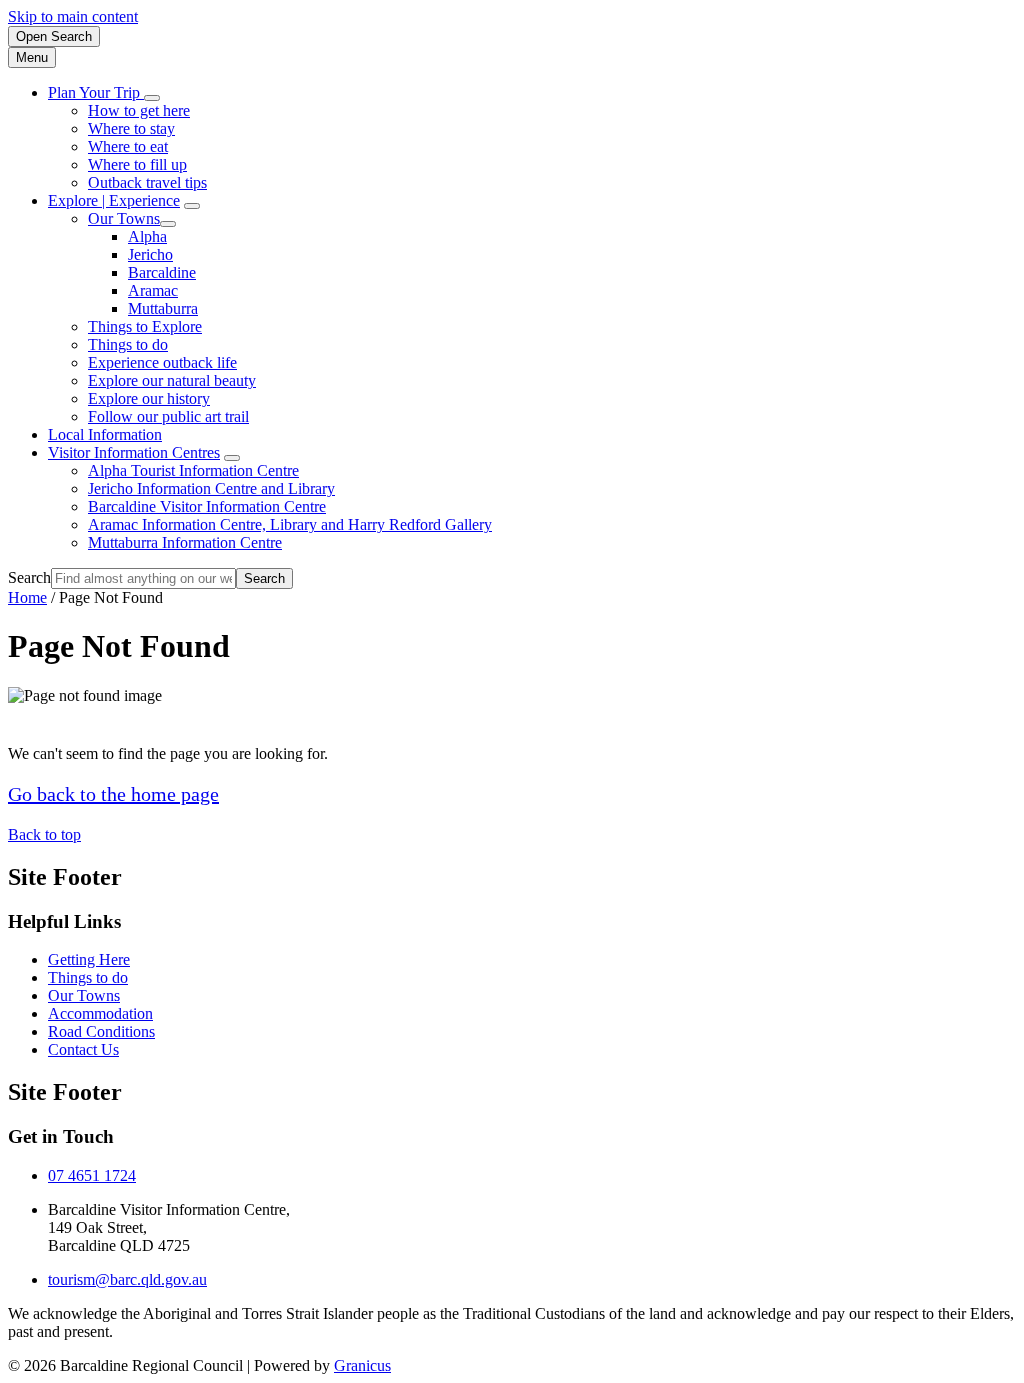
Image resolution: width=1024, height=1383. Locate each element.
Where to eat (128, 146)
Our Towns (124, 218)
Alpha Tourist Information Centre (193, 470)
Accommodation (100, 1013)
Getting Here (89, 959)
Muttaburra (163, 308)
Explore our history (149, 398)
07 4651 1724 (92, 1175)
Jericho (150, 254)
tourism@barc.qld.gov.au (127, 1279)
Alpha (147, 236)
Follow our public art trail (168, 416)
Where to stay (131, 128)
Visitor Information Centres (134, 452)
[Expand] (152, 98)
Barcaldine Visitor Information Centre (207, 506)
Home (27, 597)
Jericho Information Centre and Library (211, 488)
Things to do (128, 344)
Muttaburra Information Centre (185, 542)
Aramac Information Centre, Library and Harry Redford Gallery (290, 524)
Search (29, 577)
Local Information (105, 434)
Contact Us (83, 1049)
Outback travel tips (147, 182)
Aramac (153, 290)
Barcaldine (162, 272)
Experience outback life (162, 362)
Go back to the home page (113, 794)
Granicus (362, 1365)
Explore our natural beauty (172, 380)
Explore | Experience (114, 200)
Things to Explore (145, 326)
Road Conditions (101, 1031)
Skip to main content (73, 16)
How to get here (139, 110)
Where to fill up (137, 164)
